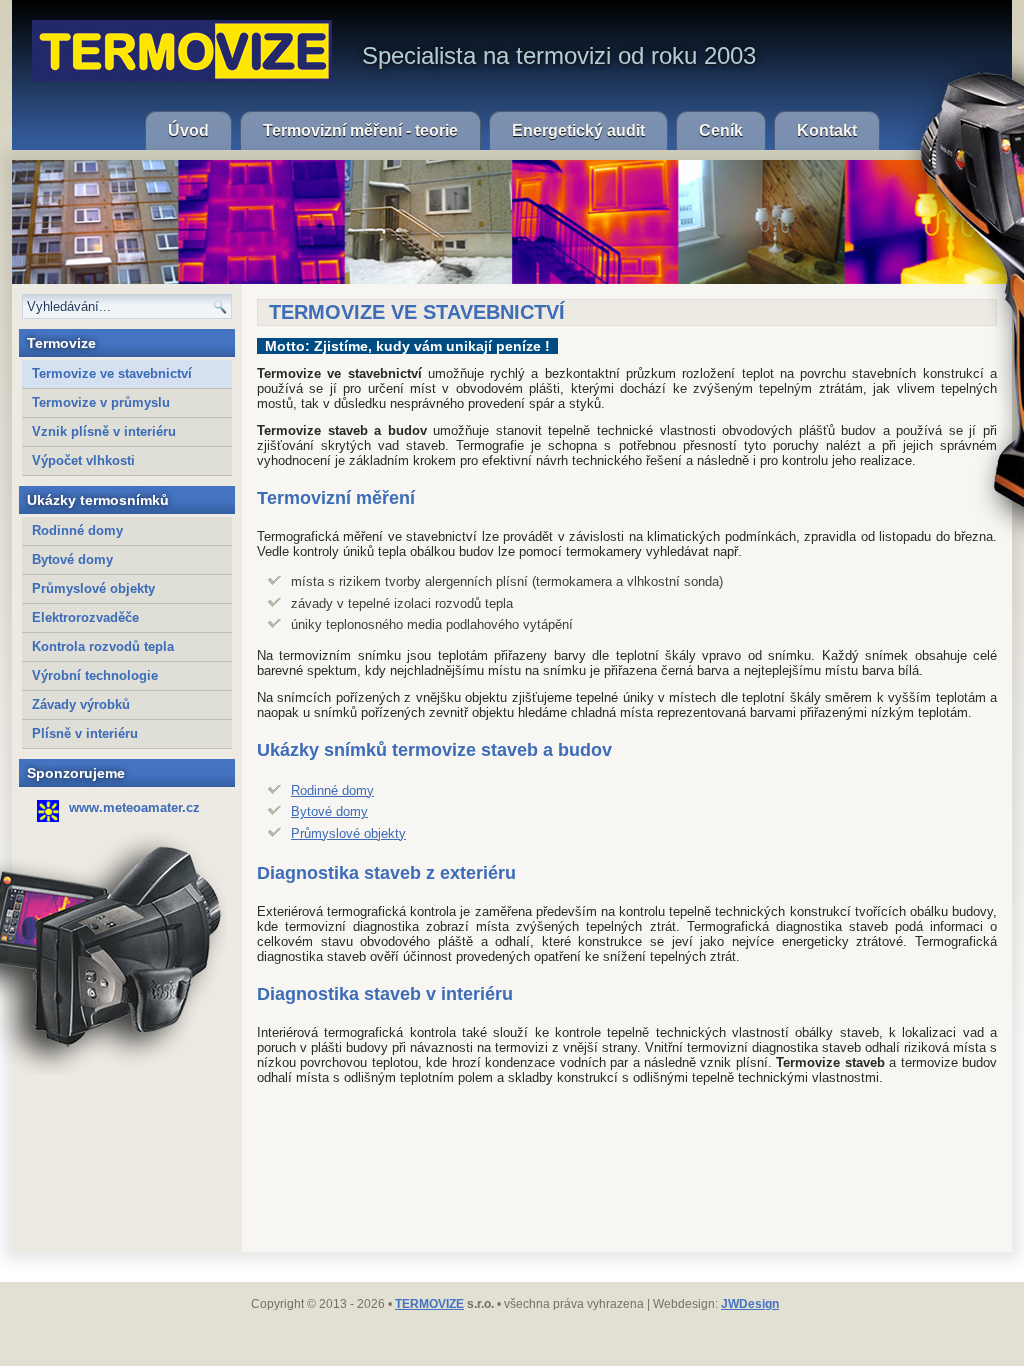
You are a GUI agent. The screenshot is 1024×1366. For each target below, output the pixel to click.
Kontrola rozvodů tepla (103, 646)
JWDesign (750, 1304)
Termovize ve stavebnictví (112, 373)
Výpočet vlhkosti (83, 460)
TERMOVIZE (429, 1304)
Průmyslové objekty (93, 588)
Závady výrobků (81, 704)
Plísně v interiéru (85, 733)
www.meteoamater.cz (134, 807)
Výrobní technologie (95, 675)
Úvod (188, 130)
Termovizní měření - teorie (360, 130)
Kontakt (827, 130)
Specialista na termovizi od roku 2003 (559, 55)
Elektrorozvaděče (85, 617)
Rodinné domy (77, 530)
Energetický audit (578, 130)
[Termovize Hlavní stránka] (182, 51)
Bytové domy (72, 559)
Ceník (721, 130)
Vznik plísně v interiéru (104, 431)
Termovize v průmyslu (101, 402)
